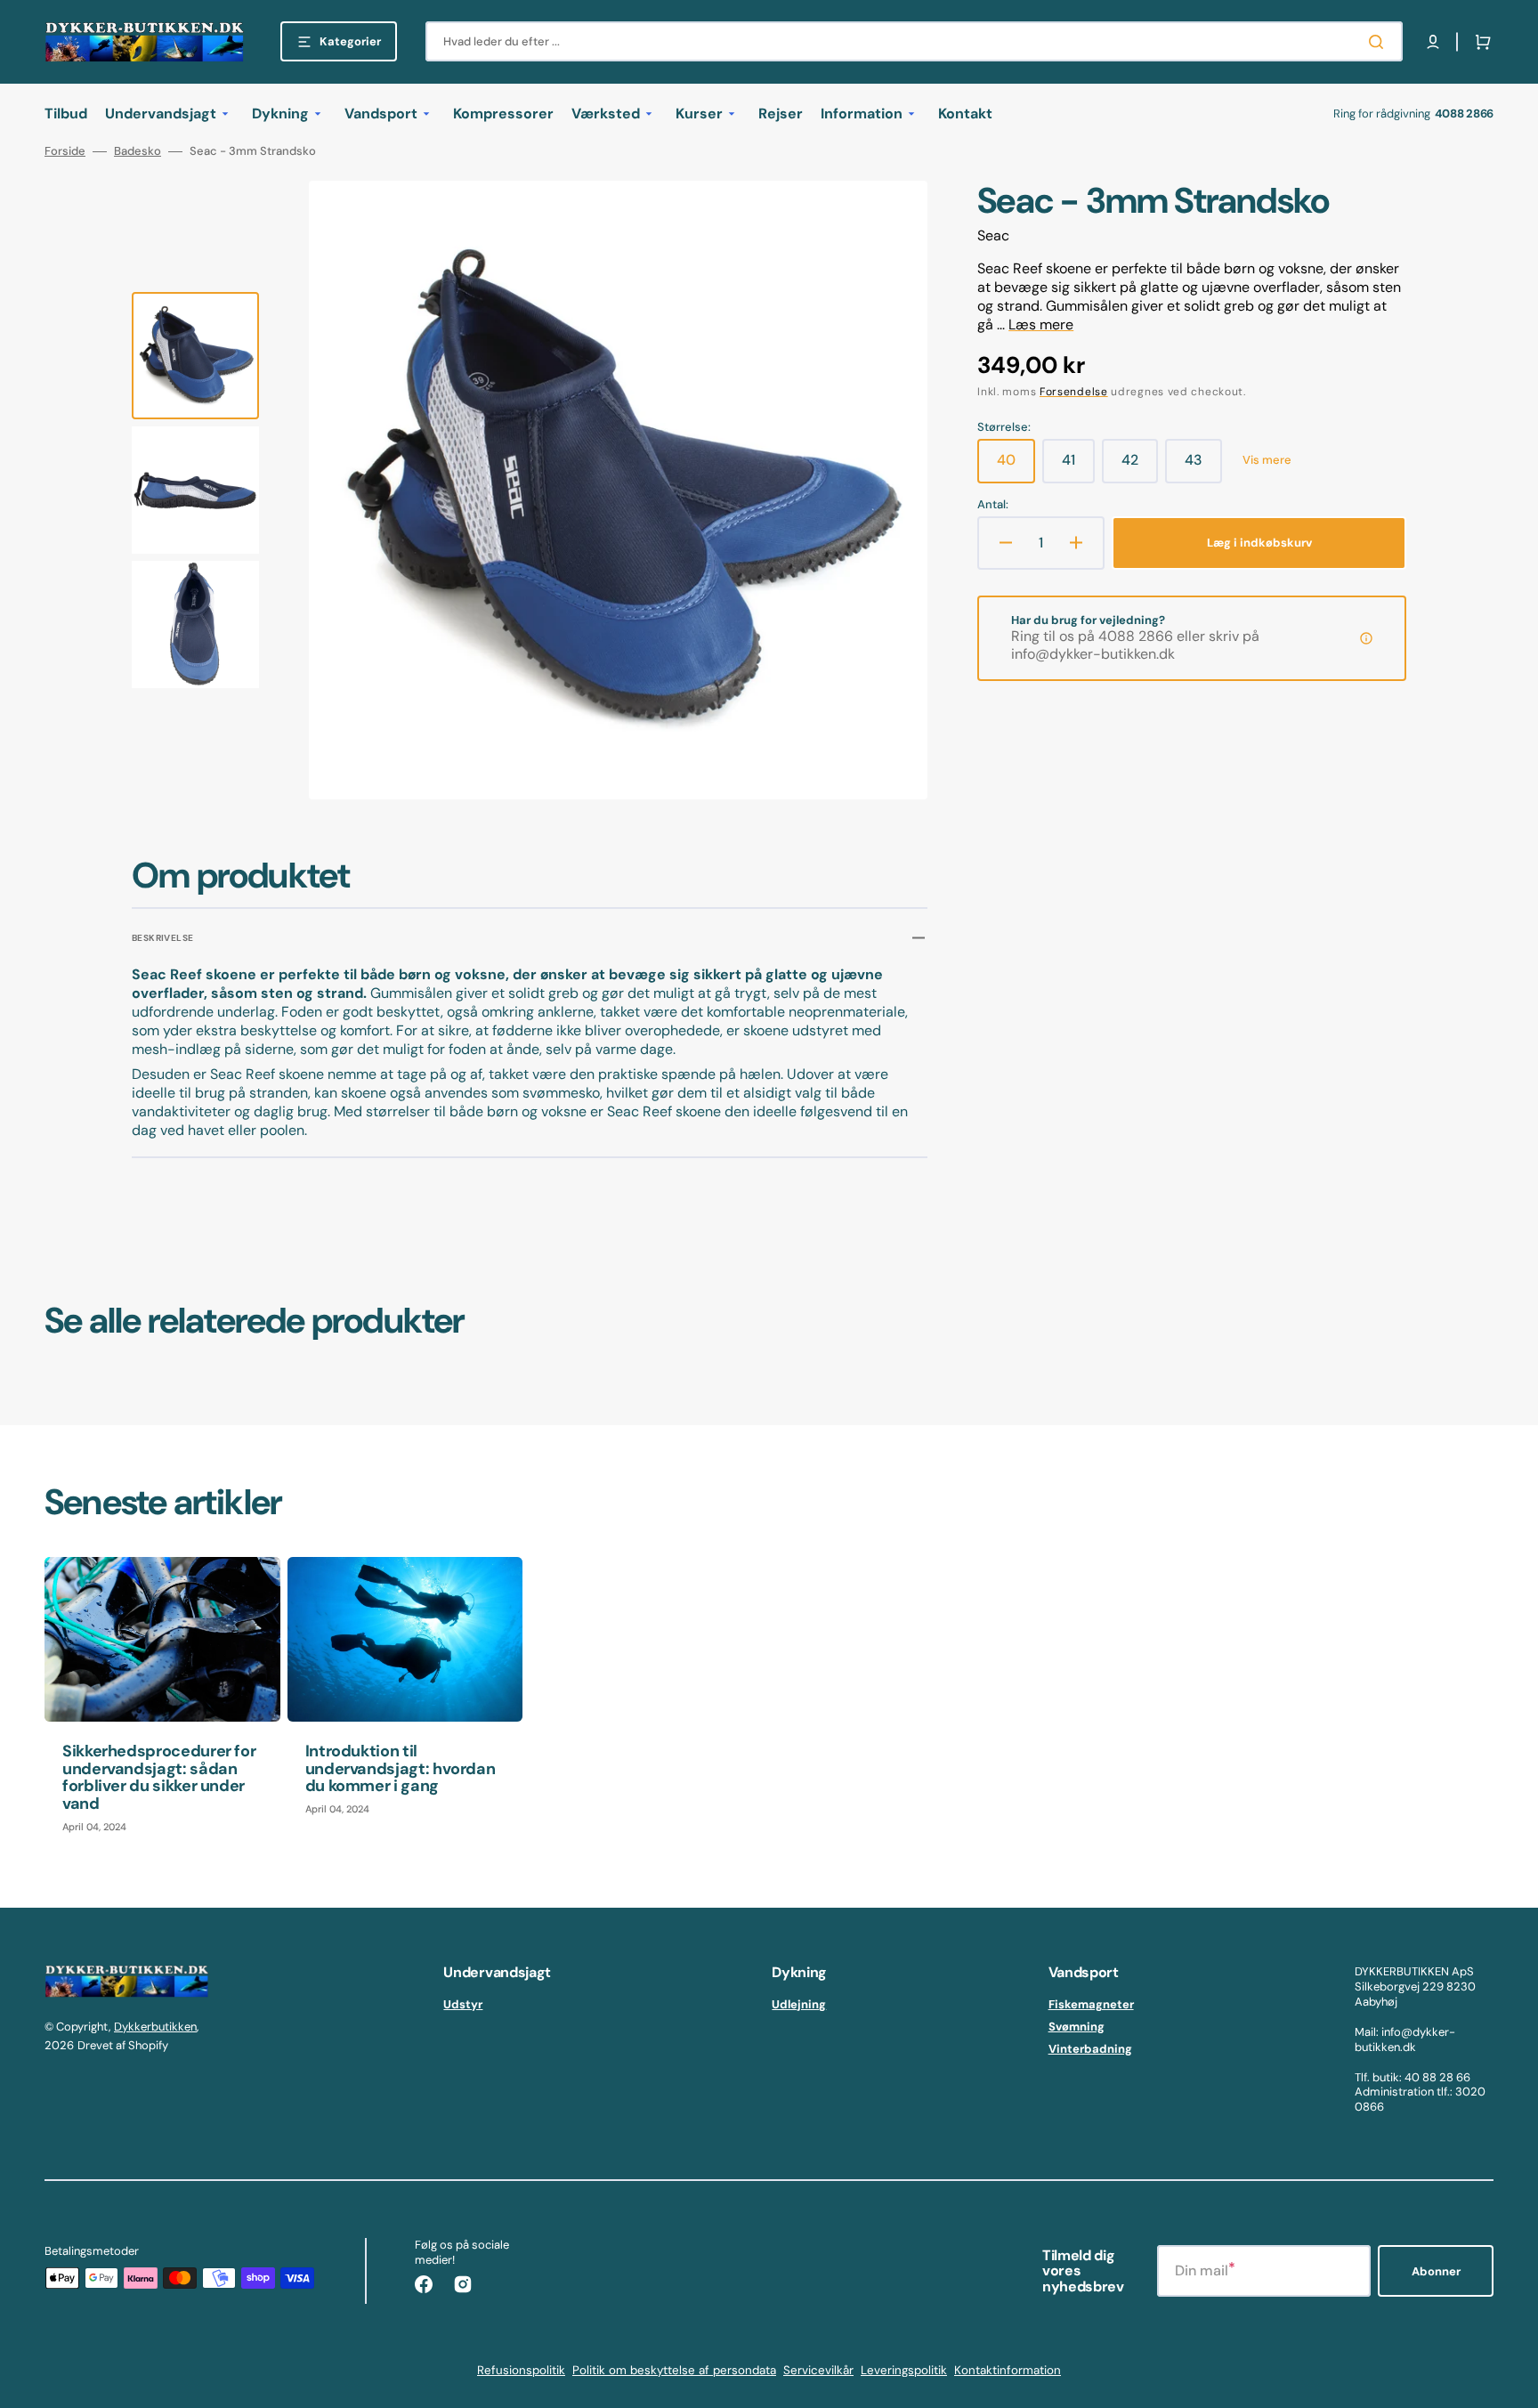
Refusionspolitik (521, 2370)
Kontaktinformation (1008, 2370)
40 (1016, 466)
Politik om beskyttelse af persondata (674, 2370)
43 (1203, 466)
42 (1140, 466)
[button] (1433, 42)
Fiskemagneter (1091, 2005)
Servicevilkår (818, 2370)
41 (1078, 466)
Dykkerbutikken (155, 2027)
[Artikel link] (162, 1704)
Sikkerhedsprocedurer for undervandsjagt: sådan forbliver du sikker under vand (159, 1777)
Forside (65, 151)
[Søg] (1380, 42)
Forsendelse (1074, 392)
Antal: (993, 505)
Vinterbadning (1090, 2049)
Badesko (138, 151)
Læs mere (1041, 324)
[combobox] (914, 41)
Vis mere (1267, 460)
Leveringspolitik (904, 2370)
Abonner (1436, 2271)
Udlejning (799, 2005)
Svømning (1077, 2027)
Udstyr (463, 2005)
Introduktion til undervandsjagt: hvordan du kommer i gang (401, 1769)
